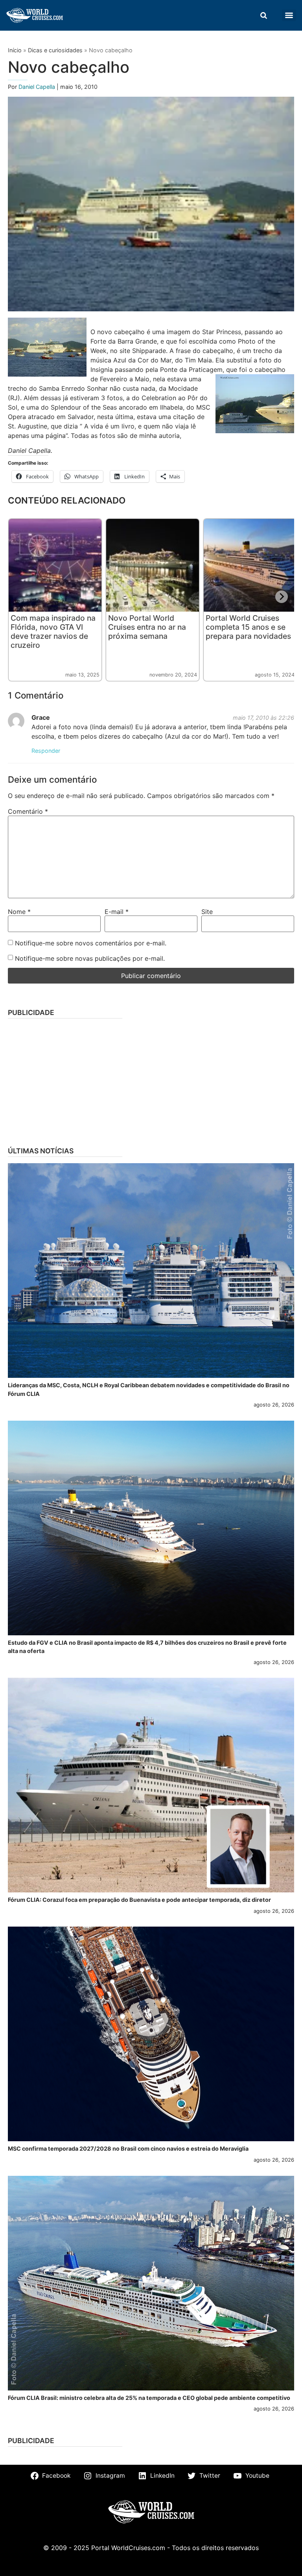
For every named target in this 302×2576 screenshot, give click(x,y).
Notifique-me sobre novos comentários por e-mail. (91, 943)
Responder (46, 751)
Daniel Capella (38, 87)
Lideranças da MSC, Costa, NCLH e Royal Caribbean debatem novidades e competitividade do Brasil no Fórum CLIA (149, 1389)
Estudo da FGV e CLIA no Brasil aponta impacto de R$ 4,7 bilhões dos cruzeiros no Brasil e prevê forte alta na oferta (147, 1647)
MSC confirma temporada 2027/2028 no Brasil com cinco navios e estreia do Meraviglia (128, 2149)
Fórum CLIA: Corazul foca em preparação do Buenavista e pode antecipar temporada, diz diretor (139, 1900)
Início (15, 50)
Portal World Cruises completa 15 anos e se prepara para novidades (248, 627)
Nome (19, 912)
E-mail (117, 912)
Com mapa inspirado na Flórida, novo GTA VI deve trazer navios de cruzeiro (53, 632)
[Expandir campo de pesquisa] (263, 15)
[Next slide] (282, 597)
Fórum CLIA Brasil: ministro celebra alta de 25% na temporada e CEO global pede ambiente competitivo (149, 2398)
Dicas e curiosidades (55, 50)
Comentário (28, 811)
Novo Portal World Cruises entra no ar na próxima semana (147, 627)
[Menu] (289, 15)
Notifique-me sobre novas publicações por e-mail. (90, 958)
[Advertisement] (151, 1080)
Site (207, 912)
